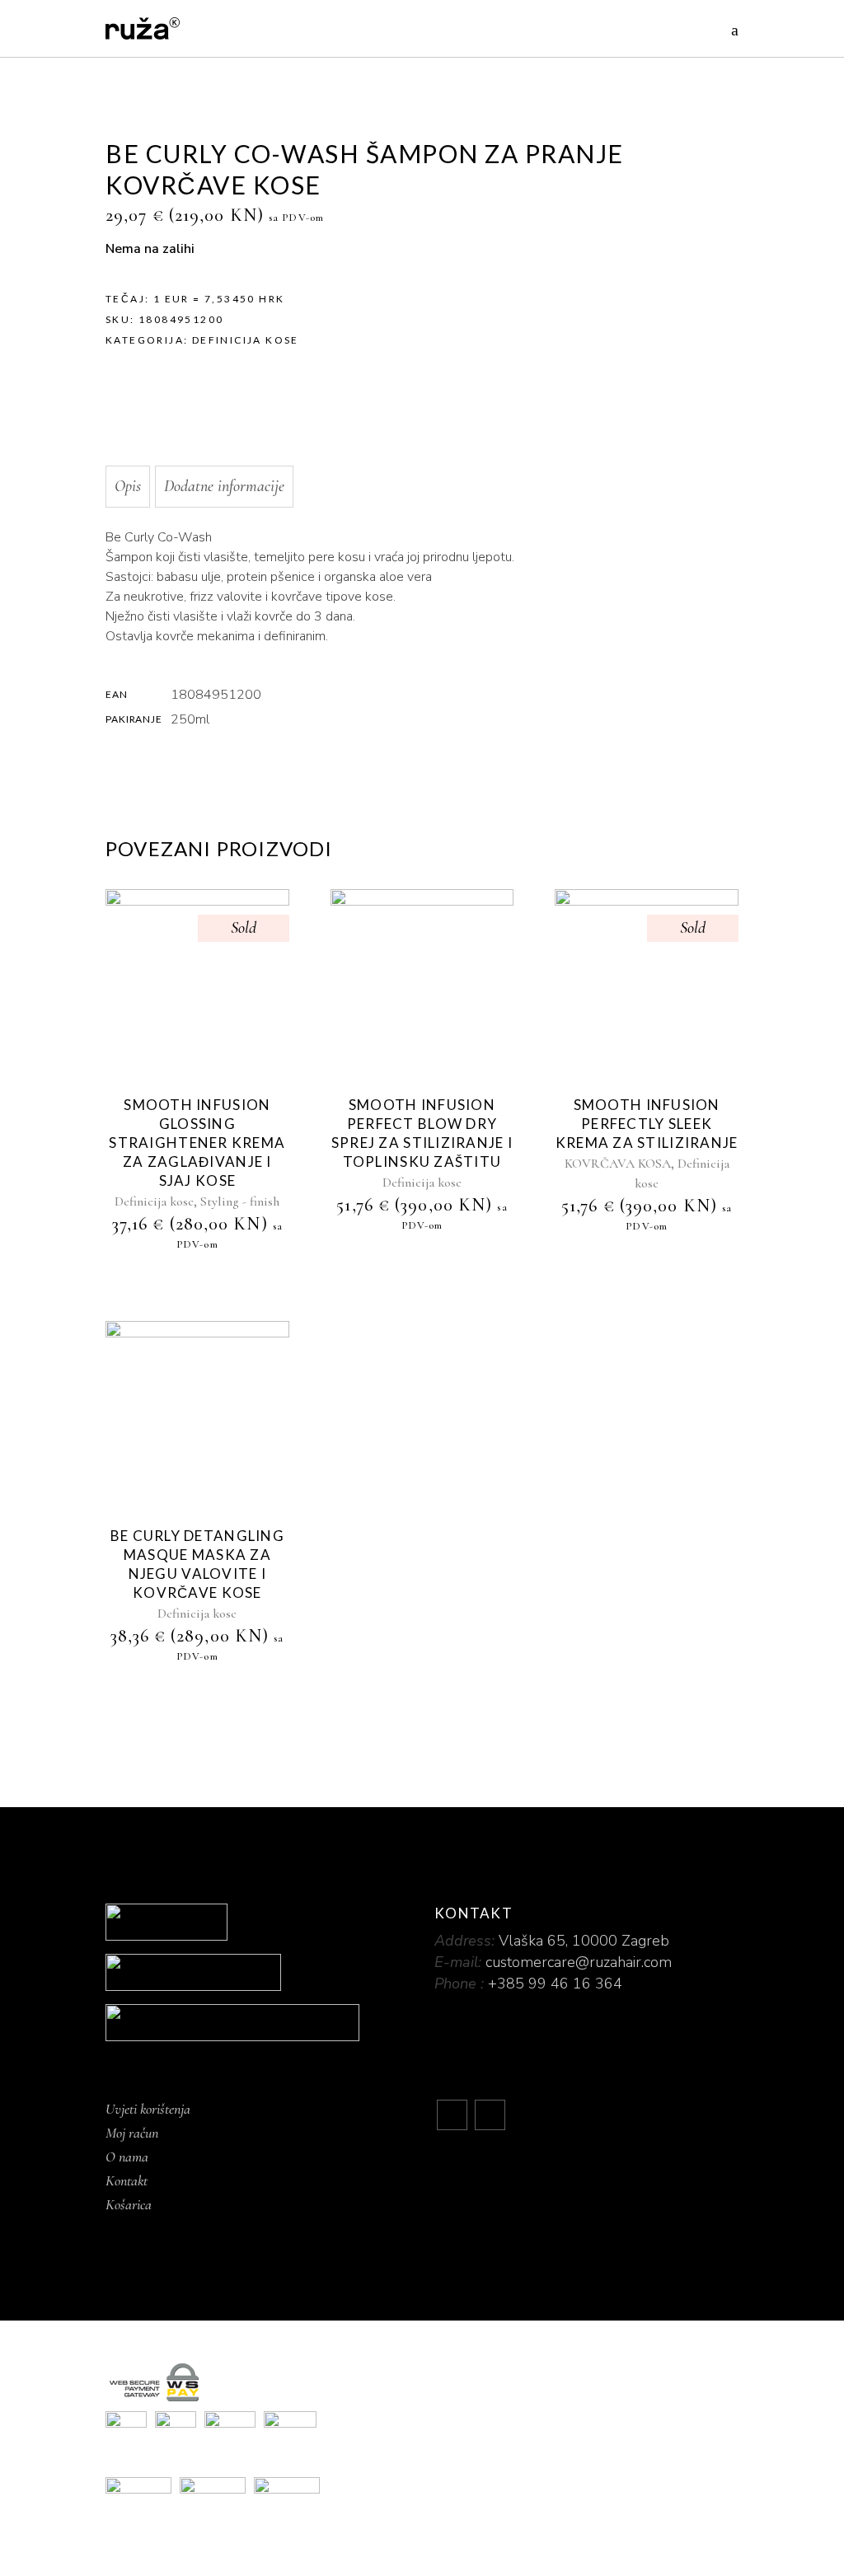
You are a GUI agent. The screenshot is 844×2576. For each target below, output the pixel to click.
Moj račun (132, 2133)
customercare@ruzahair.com (579, 1962)
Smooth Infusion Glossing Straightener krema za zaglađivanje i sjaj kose (197, 1143)
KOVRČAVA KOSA (618, 1164)
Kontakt (127, 2180)
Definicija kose (246, 340)
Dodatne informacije (224, 486)
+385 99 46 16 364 (555, 1984)
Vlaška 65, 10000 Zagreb (584, 1941)
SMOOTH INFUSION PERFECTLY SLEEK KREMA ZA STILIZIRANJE (647, 1124)
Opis (128, 486)
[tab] (128, 487)
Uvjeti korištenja (148, 2109)
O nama (127, 2157)
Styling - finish (240, 1201)
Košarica (129, 2204)
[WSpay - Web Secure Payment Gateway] (422, 2382)
